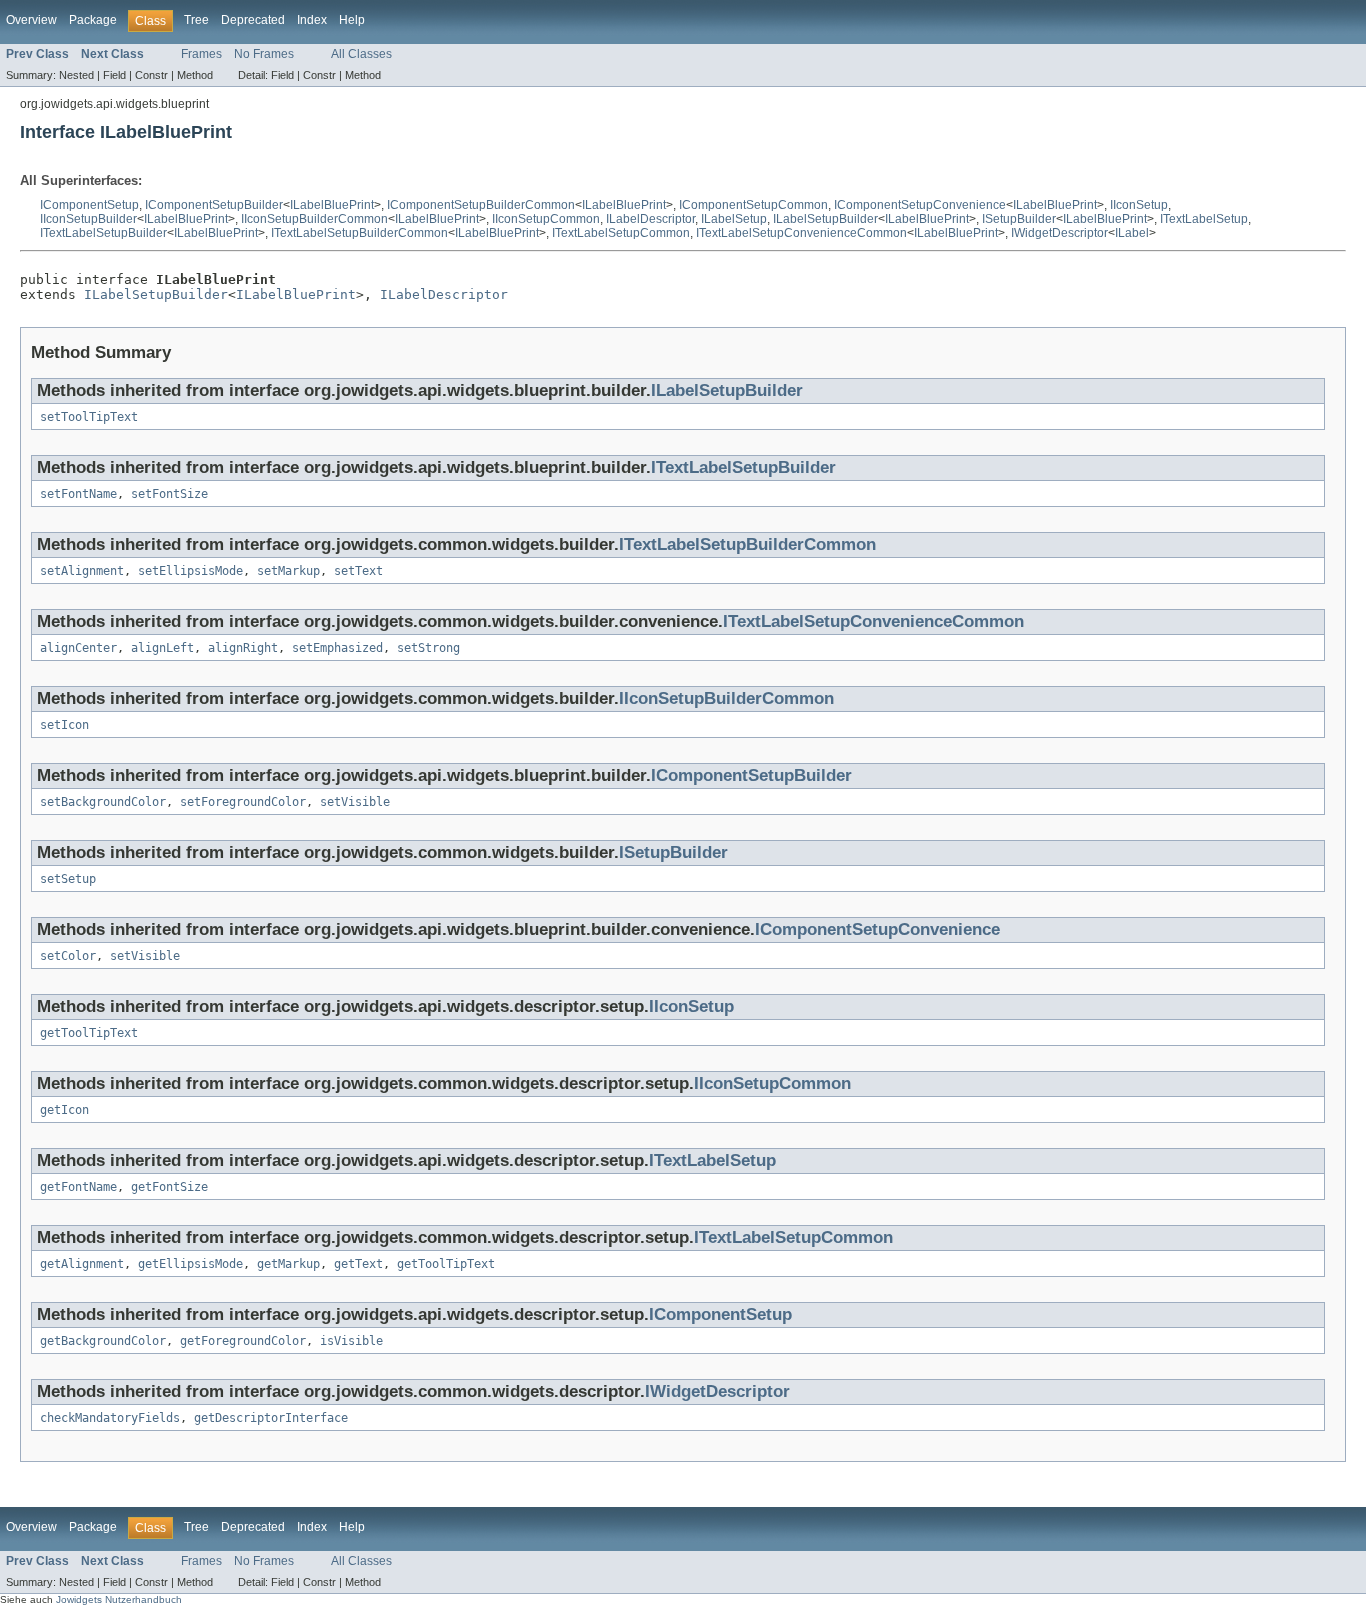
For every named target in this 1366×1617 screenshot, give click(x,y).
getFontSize (169, 1187)
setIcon (64, 725)
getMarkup (288, 1264)
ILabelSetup (734, 219)
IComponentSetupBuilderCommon (481, 205)
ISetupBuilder (1019, 219)
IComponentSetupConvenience (920, 205)
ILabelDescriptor (650, 219)
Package (93, 20)
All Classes (361, 54)
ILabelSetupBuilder (825, 219)
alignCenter (78, 648)
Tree (196, 20)
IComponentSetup (89, 205)
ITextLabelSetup (1204, 219)
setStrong (428, 648)
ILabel (1132, 233)
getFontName (78, 1187)
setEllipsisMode (190, 571)
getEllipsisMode (190, 1264)
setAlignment (82, 571)
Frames (201, 54)
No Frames (264, 54)
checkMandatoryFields (110, 1418)
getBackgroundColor (103, 1341)
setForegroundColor (243, 802)
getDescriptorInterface (271, 1418)
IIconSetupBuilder (88, 219)
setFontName (78, 494)
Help (352, 20)
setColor (68, 956)
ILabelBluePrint (332, 205)
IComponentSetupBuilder (214, 205)
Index (312, 20)
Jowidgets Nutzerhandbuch (119, 1599)
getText (358, 1264)
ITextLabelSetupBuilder (103, 233)
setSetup (68, 879)
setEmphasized (337, 648)
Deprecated (253, 20)
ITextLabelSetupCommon (621, 233)
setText (358, 571)
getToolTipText (89, 1033)
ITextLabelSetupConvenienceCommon (801, 233)
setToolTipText (89, 417)
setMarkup (288, 571)
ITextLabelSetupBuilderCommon (359, 233)
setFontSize (169, 494)
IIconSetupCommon (546, 219)
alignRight (243, 648)
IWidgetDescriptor (1059, 233)
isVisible (351, 1341)
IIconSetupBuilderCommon (314, 219)
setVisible (355, 802)
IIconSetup (1139, 205)
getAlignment (82, 1264)
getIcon (64, 1110)
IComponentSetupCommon (753, 205)
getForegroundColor (243, 1341)
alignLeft (162, 648)
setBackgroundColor (103, 802)
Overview (31, 20)
